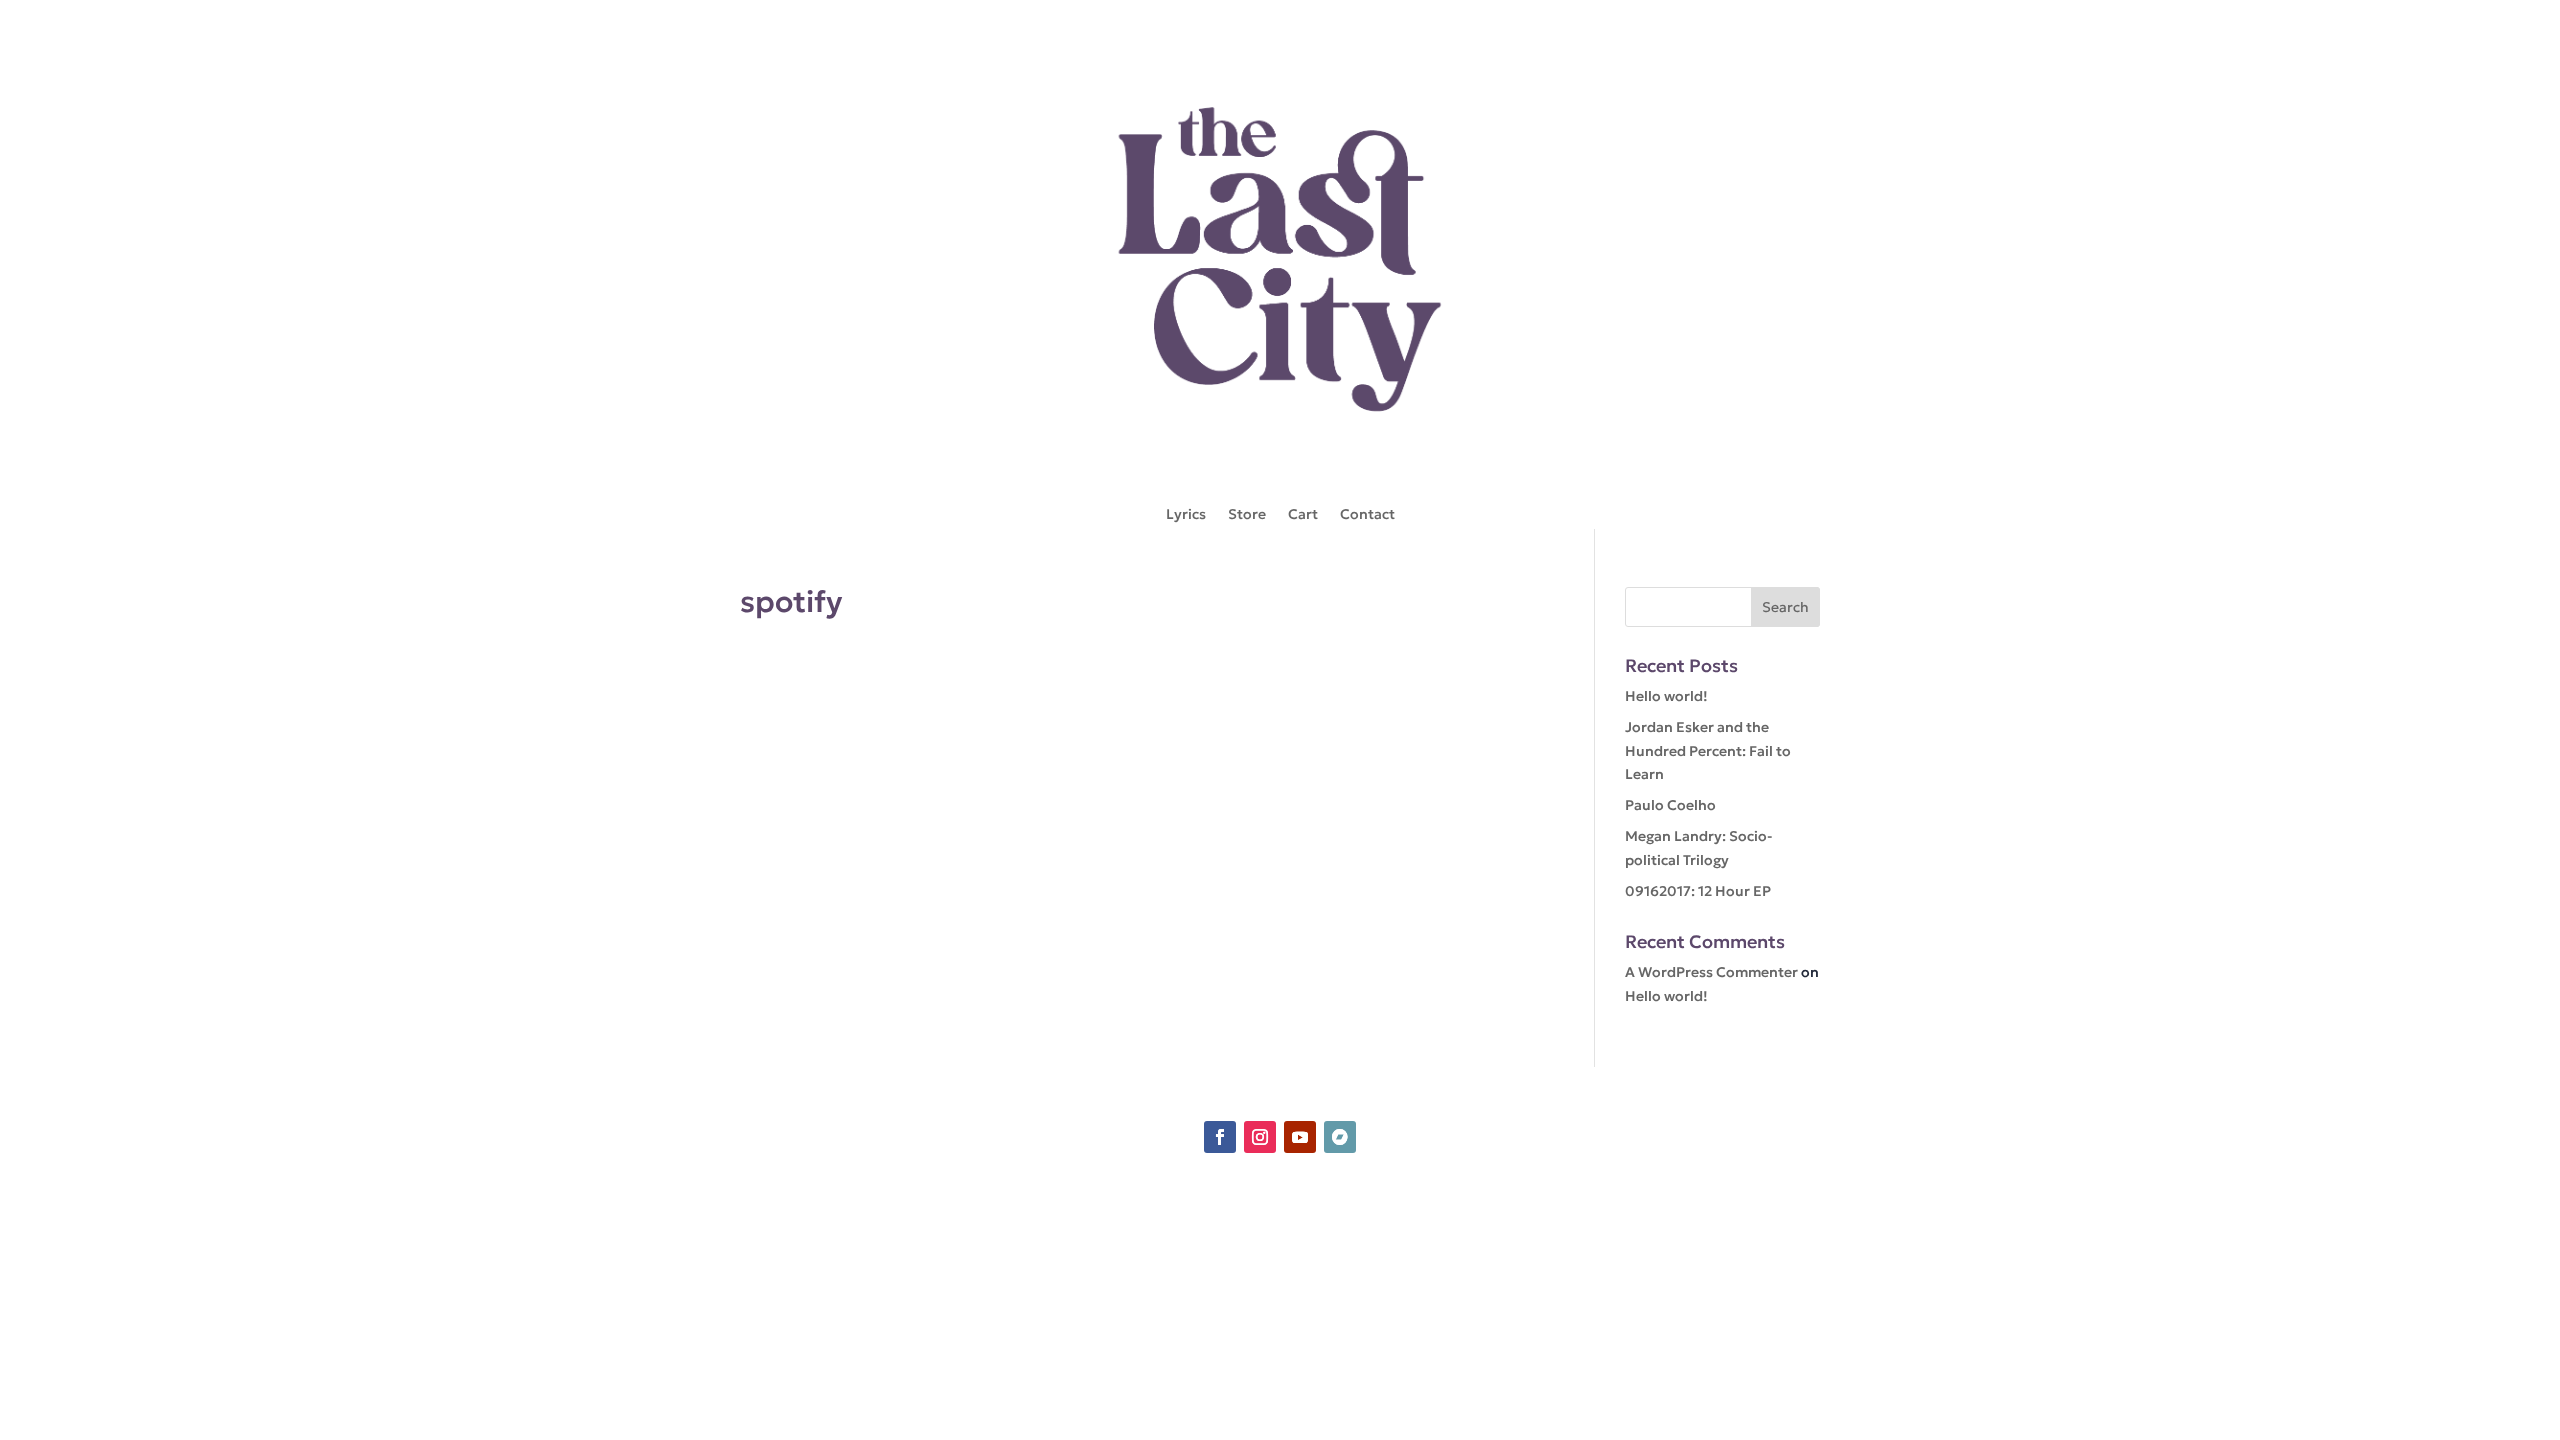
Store (1247, 515)
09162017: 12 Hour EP (1698, 891)
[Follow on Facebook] (1220, 1137)
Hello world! (1666, 696)
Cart (1303, 515)
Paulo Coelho (1670, 805)
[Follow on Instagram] (1260, 1137)
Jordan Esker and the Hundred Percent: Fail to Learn (1708, 751)
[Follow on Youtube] (1300, 1137)
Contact (1367, 515)
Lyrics (1186, 515)
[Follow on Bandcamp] (1340, 1137)
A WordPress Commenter (1711, 972)
